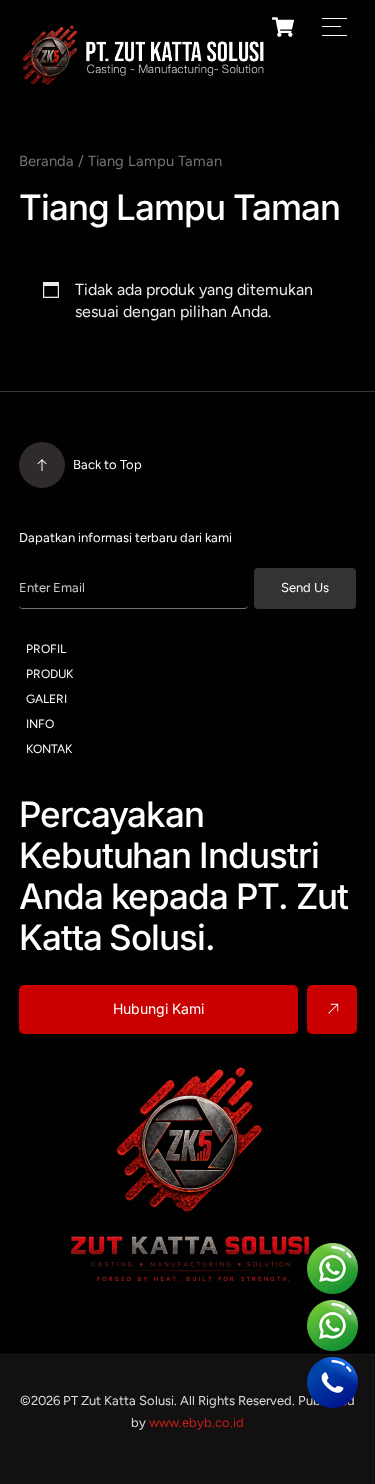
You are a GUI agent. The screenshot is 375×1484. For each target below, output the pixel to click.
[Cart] (283, 27)
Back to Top (107, 464)
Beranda (46, 161)
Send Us (305, 587)
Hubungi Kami (158, 1008)
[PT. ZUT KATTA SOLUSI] (144, 80)
